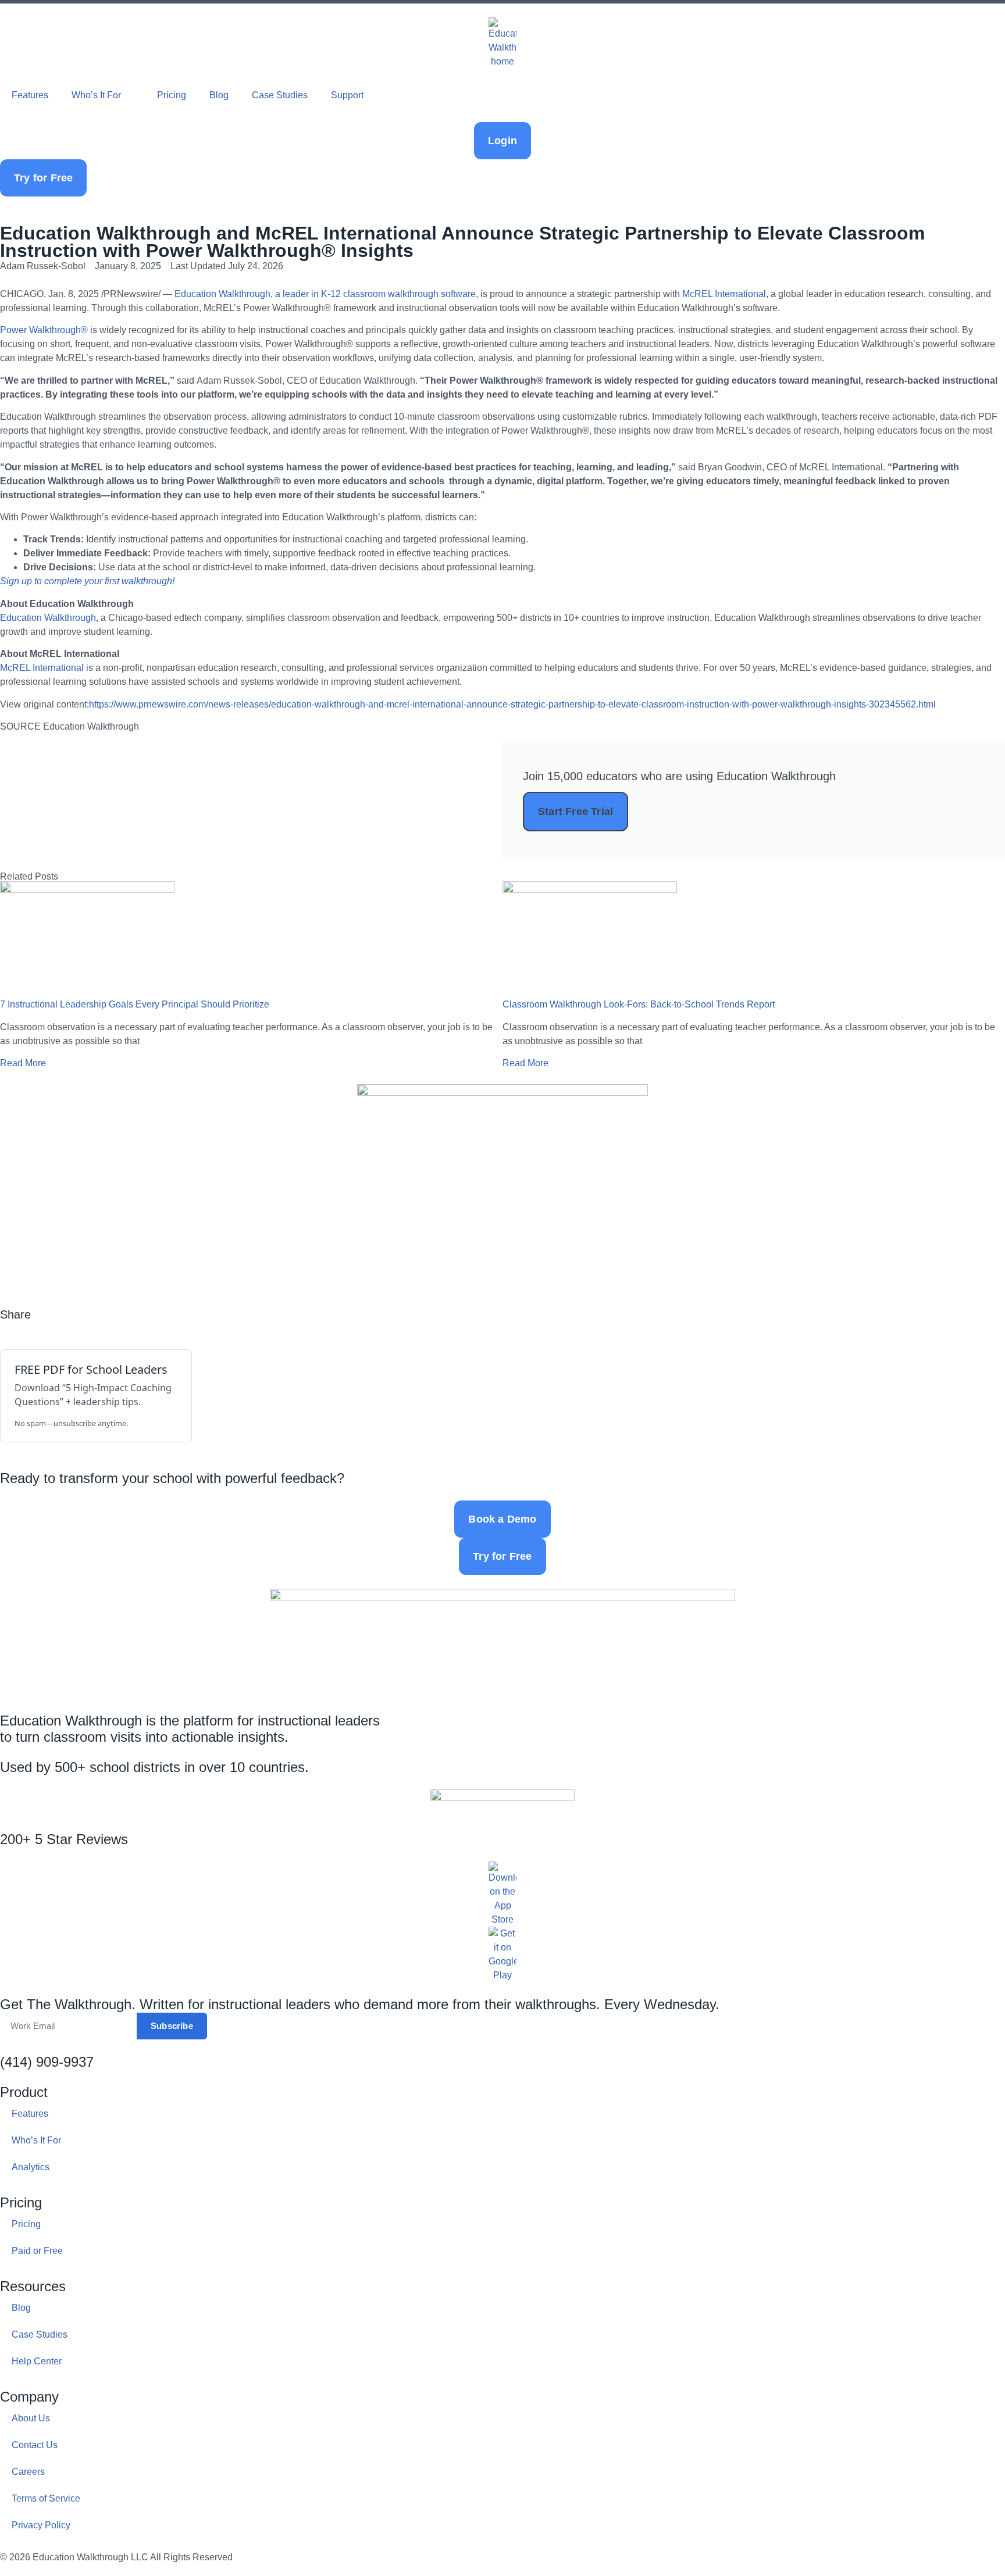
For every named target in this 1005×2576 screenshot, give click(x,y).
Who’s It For (96, 95)
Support (347, 95)
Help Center (37, 2361)
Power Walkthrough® (44, 330)
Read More (23, 1063)
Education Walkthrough (222, 294)
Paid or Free (37, 2251)
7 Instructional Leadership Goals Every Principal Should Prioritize (135, 1004)
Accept (311, 2539)
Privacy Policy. (60, 2483)
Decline (392, 2539)
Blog (219, 95)
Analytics (31, 2167)
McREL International (724, 294)
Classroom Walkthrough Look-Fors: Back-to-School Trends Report (639, 1004)
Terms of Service (46, 2498)
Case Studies (280, 95)
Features (30, 95)
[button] (3, 1328)
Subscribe (172, 2026)
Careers (28, 2472)
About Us (31, 2418)
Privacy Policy (41, 2525)
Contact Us (35, 2445)
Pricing (172, 95)
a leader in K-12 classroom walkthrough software (375, 294)
